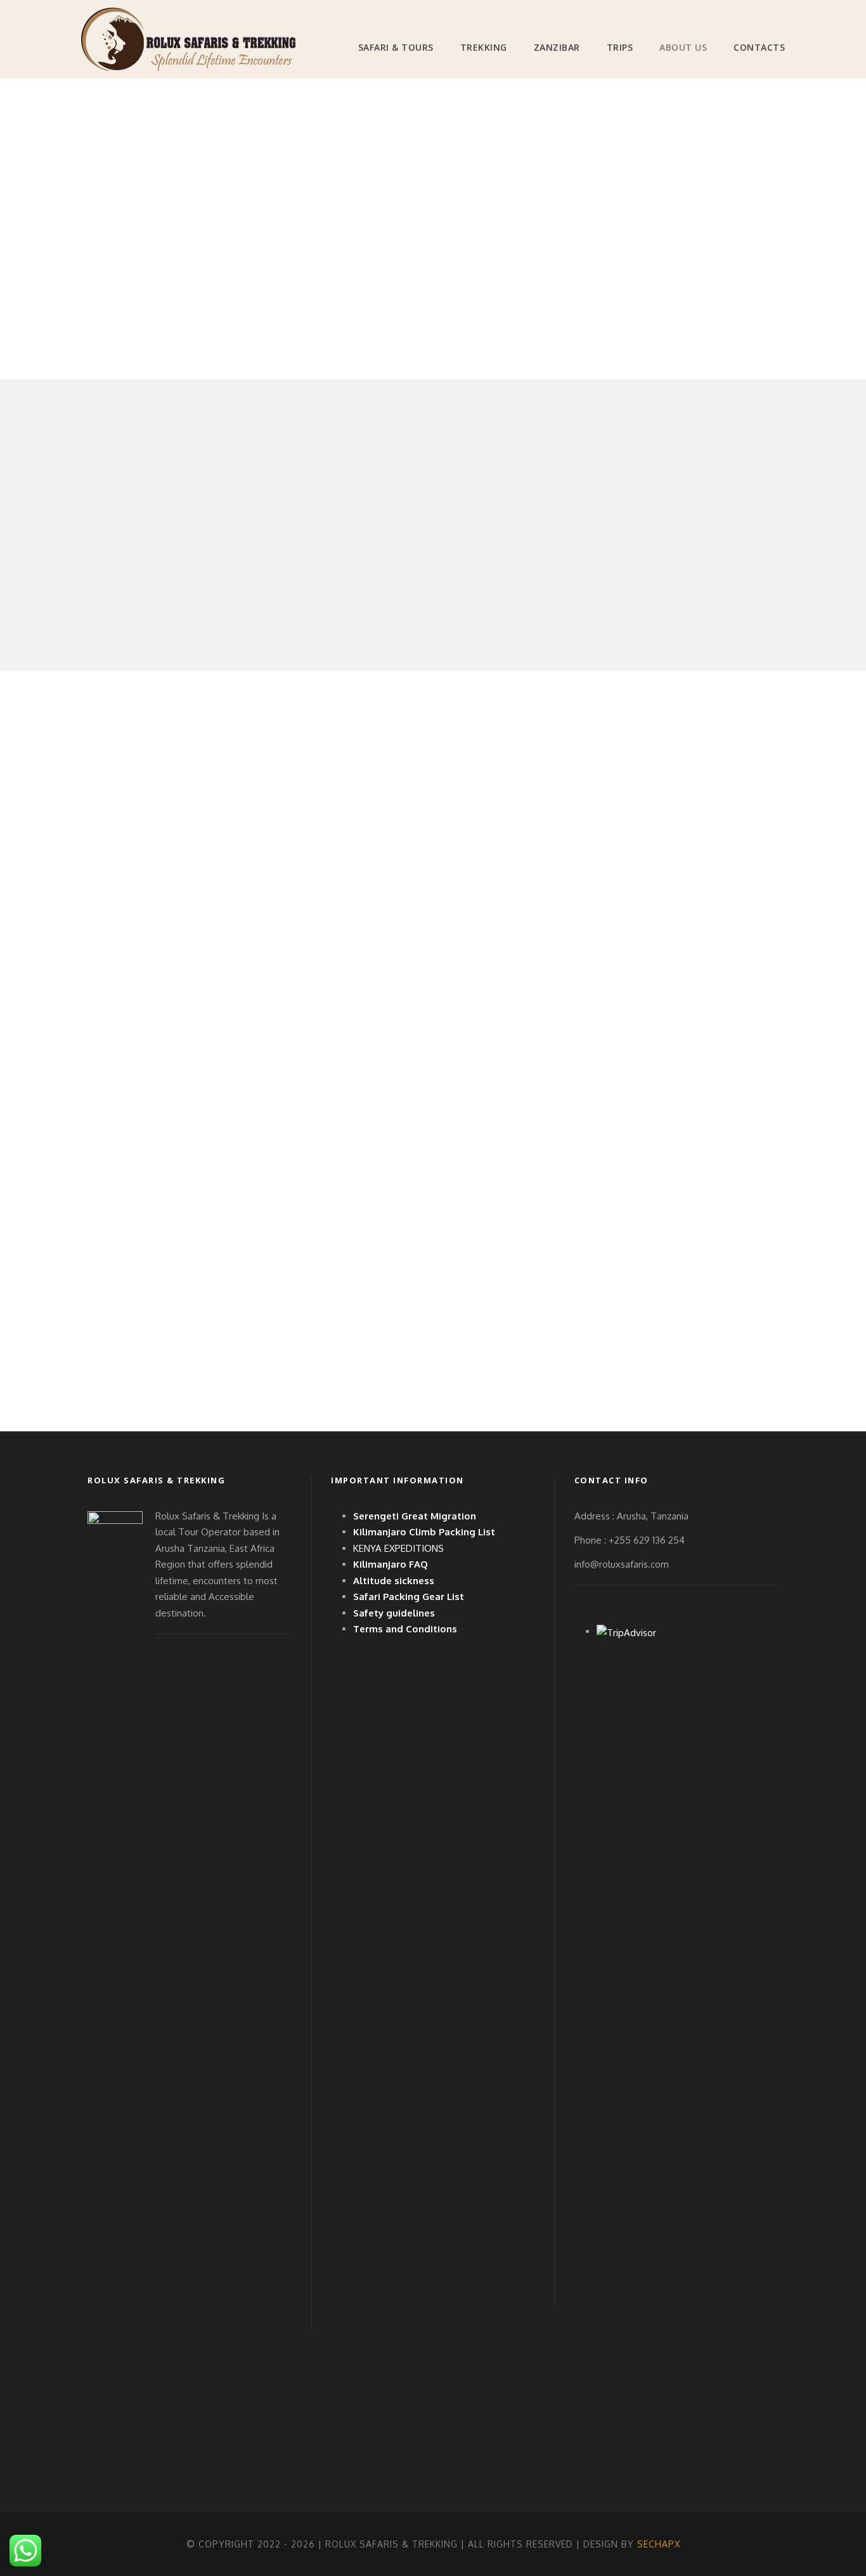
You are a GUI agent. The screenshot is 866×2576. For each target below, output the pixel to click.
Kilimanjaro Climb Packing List (424, 1532)
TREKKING (484, 47)
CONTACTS (759, 47)
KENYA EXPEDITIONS (398, 1548)
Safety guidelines (394, 1613)
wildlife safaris (120, 977)
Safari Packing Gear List (409, 1597)
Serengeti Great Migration (415, 1516)
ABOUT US (683, 47)
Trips (620, 47)
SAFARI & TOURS (396, 47)
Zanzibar (557, 47)
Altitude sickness (394, 1581)
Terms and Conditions (405, 1629)
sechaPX (659, 2544)
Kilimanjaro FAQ (391, 1564)
